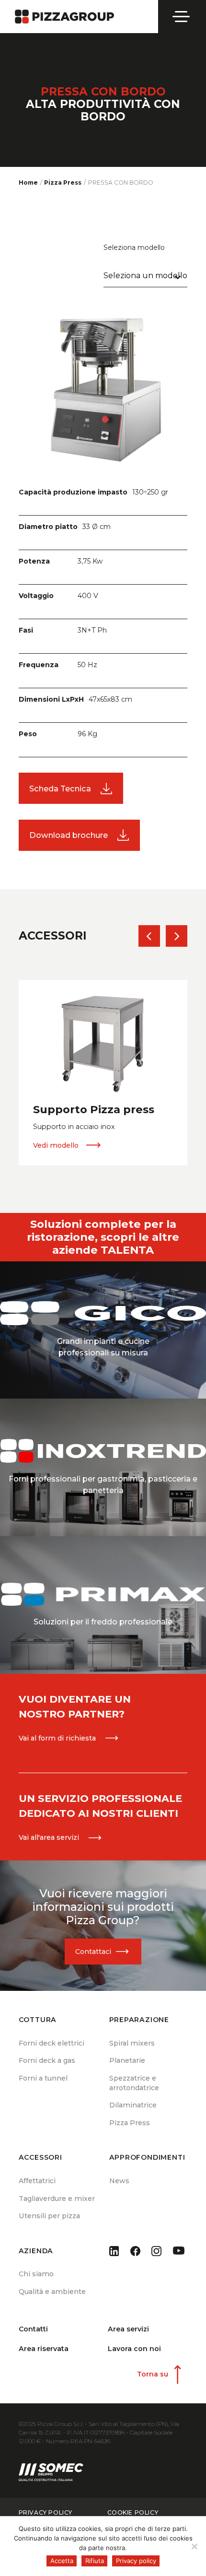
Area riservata (44, 2349)
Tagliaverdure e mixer (57, 2199)
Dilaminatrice (133, 2105)
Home (28, 182)
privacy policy (46, 2513)
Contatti (33, 2329)
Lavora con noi (134, 2349)
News (119, 2181)
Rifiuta (95, 2561)
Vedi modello (56, 1145)
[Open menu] (182, 17)
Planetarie (127, 2060)
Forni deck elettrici (51, 2043)
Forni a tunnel (43, 2078)
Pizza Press (130, 2123)
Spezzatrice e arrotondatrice (134, 2083)
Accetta (62, 2561)
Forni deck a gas (47, 2060)
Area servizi (128, 2329)
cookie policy (133, 2513)
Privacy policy (136, 2561)
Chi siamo (36, 2274)
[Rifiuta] (194, 2546)
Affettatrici (37, 2181)
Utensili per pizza (49, 2216)
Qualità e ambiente (52, 2292)
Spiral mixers (132, 2043)
